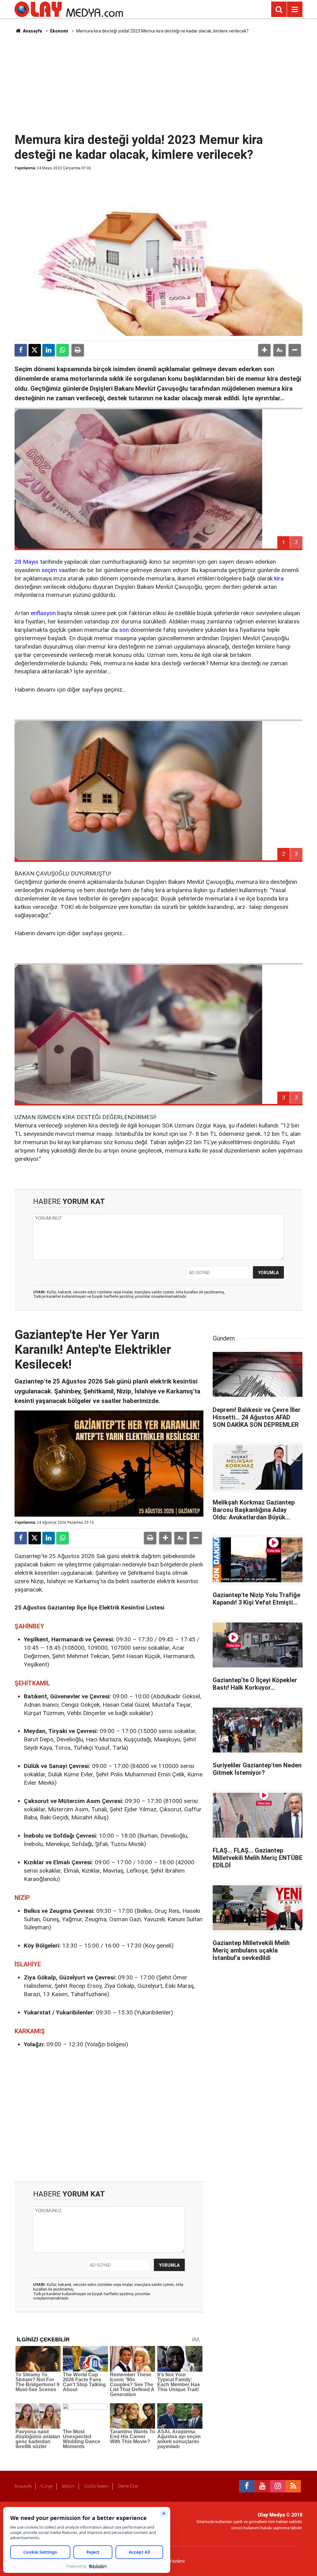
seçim (49, 570)
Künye (47, 2486)
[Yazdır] (78, 350)
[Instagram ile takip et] (278, 2486)
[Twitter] (35, 350)
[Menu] (295, 10)
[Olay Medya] (69, 9)
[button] (264, 350)
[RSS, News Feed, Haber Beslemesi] (293, 2486)
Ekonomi (59, 31)
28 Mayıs (26, 562)
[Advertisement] (165, 82)
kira (279, 578)
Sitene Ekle (128, 2486)
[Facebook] (21, 350)
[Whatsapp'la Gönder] (63, 350)
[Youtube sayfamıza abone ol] (262, 2486)
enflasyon (43, 613)
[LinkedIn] (49, 350)
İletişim (68, 2486)
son (124, 630)
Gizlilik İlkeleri (96, 2486)
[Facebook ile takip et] (247, 2486)
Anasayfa (32, 31)
